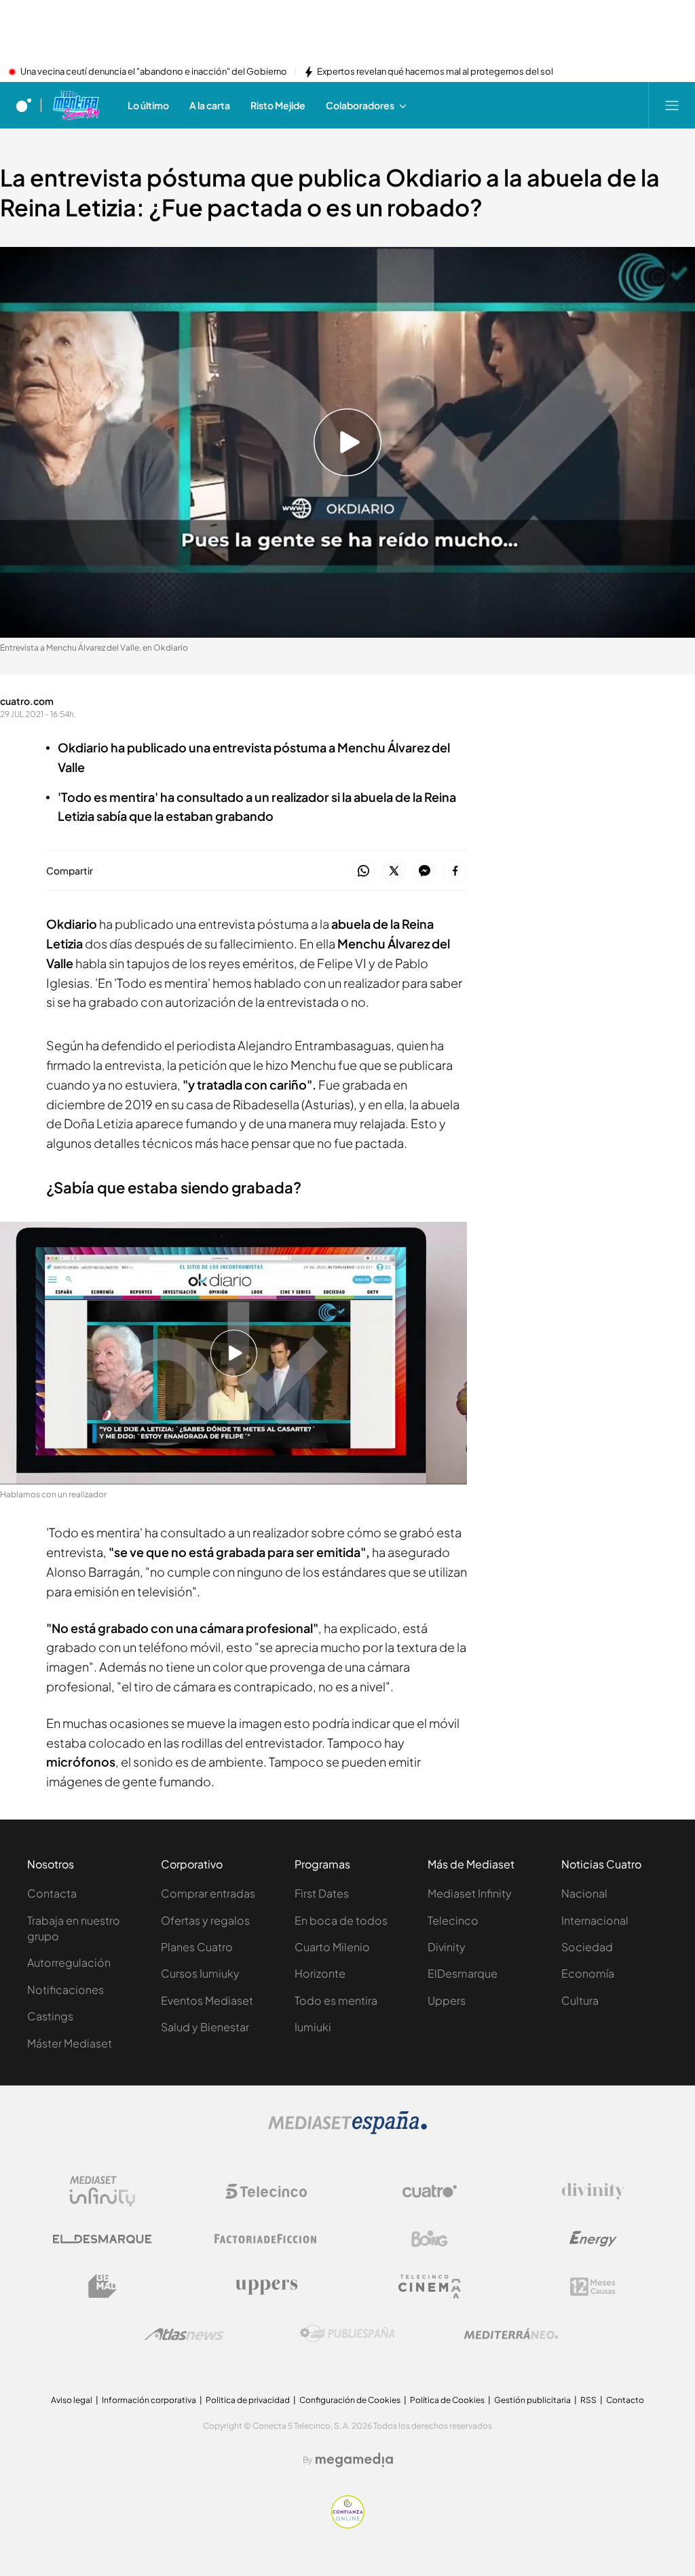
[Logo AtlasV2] (184, 2334)
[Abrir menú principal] (672, 105)
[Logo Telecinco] (266, 2191)
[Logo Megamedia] (354, 2460)
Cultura (580, 2000)
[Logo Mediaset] (347, 2130)
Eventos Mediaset (207, 2000)
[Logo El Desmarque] (102, 2239)
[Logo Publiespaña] (347, 2334)
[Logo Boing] (430, 2239)
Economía (588, 1973)
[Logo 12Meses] (593, 2287)
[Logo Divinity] (593, 2191)
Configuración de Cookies (350, 2400)
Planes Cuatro (197, 1947)
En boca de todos (341, 1920)
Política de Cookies (447, 2400)
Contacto (625, 2400)
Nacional (584, 1893)
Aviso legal (72, 2400)
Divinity (447, 1947)
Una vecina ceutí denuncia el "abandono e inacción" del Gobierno (154, 72)
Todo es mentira (336, 2000)
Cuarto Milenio (332, 1947)
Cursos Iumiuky (200, 1973)
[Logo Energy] (593, 2239)
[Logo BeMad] (102, 2286)
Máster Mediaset (70, 2043)
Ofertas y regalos (205, 1920)
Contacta (52, 1893)
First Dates (322, 1893)
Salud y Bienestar (205, 2027)
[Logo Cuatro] (430, 2191)
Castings (50, 2016)
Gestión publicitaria (532, 2400)
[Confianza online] (348, 2524)
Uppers (447, 2000)
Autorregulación (69, 1962)
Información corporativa (149, 2400)
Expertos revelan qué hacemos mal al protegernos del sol (435, 72)
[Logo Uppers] (266, 2286)
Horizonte (320, 1973)
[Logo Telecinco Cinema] (430, 2287)
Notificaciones (65, 1989)
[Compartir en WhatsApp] (363, 871)
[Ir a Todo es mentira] (76, 105)
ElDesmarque (463, 1973)
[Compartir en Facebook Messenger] (425, 871)
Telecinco (453, 1920)
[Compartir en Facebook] (455, 871)
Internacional (595, 1920)
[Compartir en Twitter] (394, 871)
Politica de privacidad (248, 2400)
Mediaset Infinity (470, 1893)
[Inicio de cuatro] (24, 105)
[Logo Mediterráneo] (511, 2334)
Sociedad (587, 1947)
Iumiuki (313, 2027)
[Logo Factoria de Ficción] (266, 2239)
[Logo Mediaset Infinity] (102, 2191)
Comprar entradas (208, 1893)
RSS (588, 2400)
